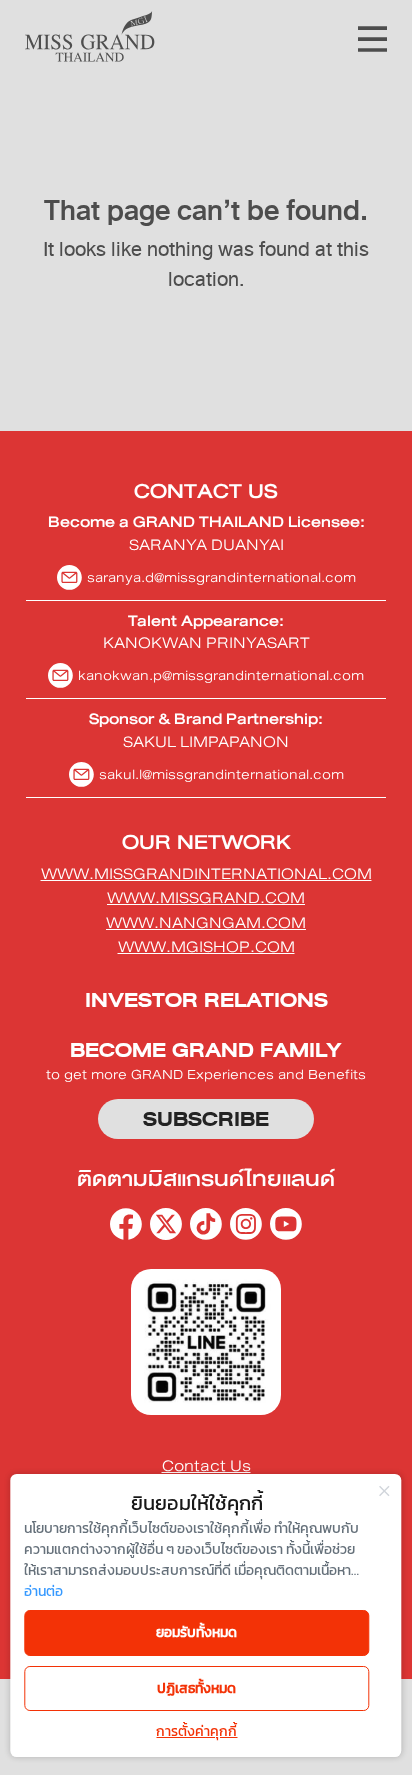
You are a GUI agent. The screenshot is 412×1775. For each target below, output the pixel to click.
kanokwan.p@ (221, 675)
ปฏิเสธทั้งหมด (196, 1688)
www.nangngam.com (206, 922)
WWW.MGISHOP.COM (206, 946)
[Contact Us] (206, 1466)
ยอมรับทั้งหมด (196, 1632)
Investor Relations (206, 1000)
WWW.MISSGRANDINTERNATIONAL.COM (206, 873)
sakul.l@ (221, 774)
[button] (372, 37)
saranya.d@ (221, 577)
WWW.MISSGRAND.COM (206, 897)
